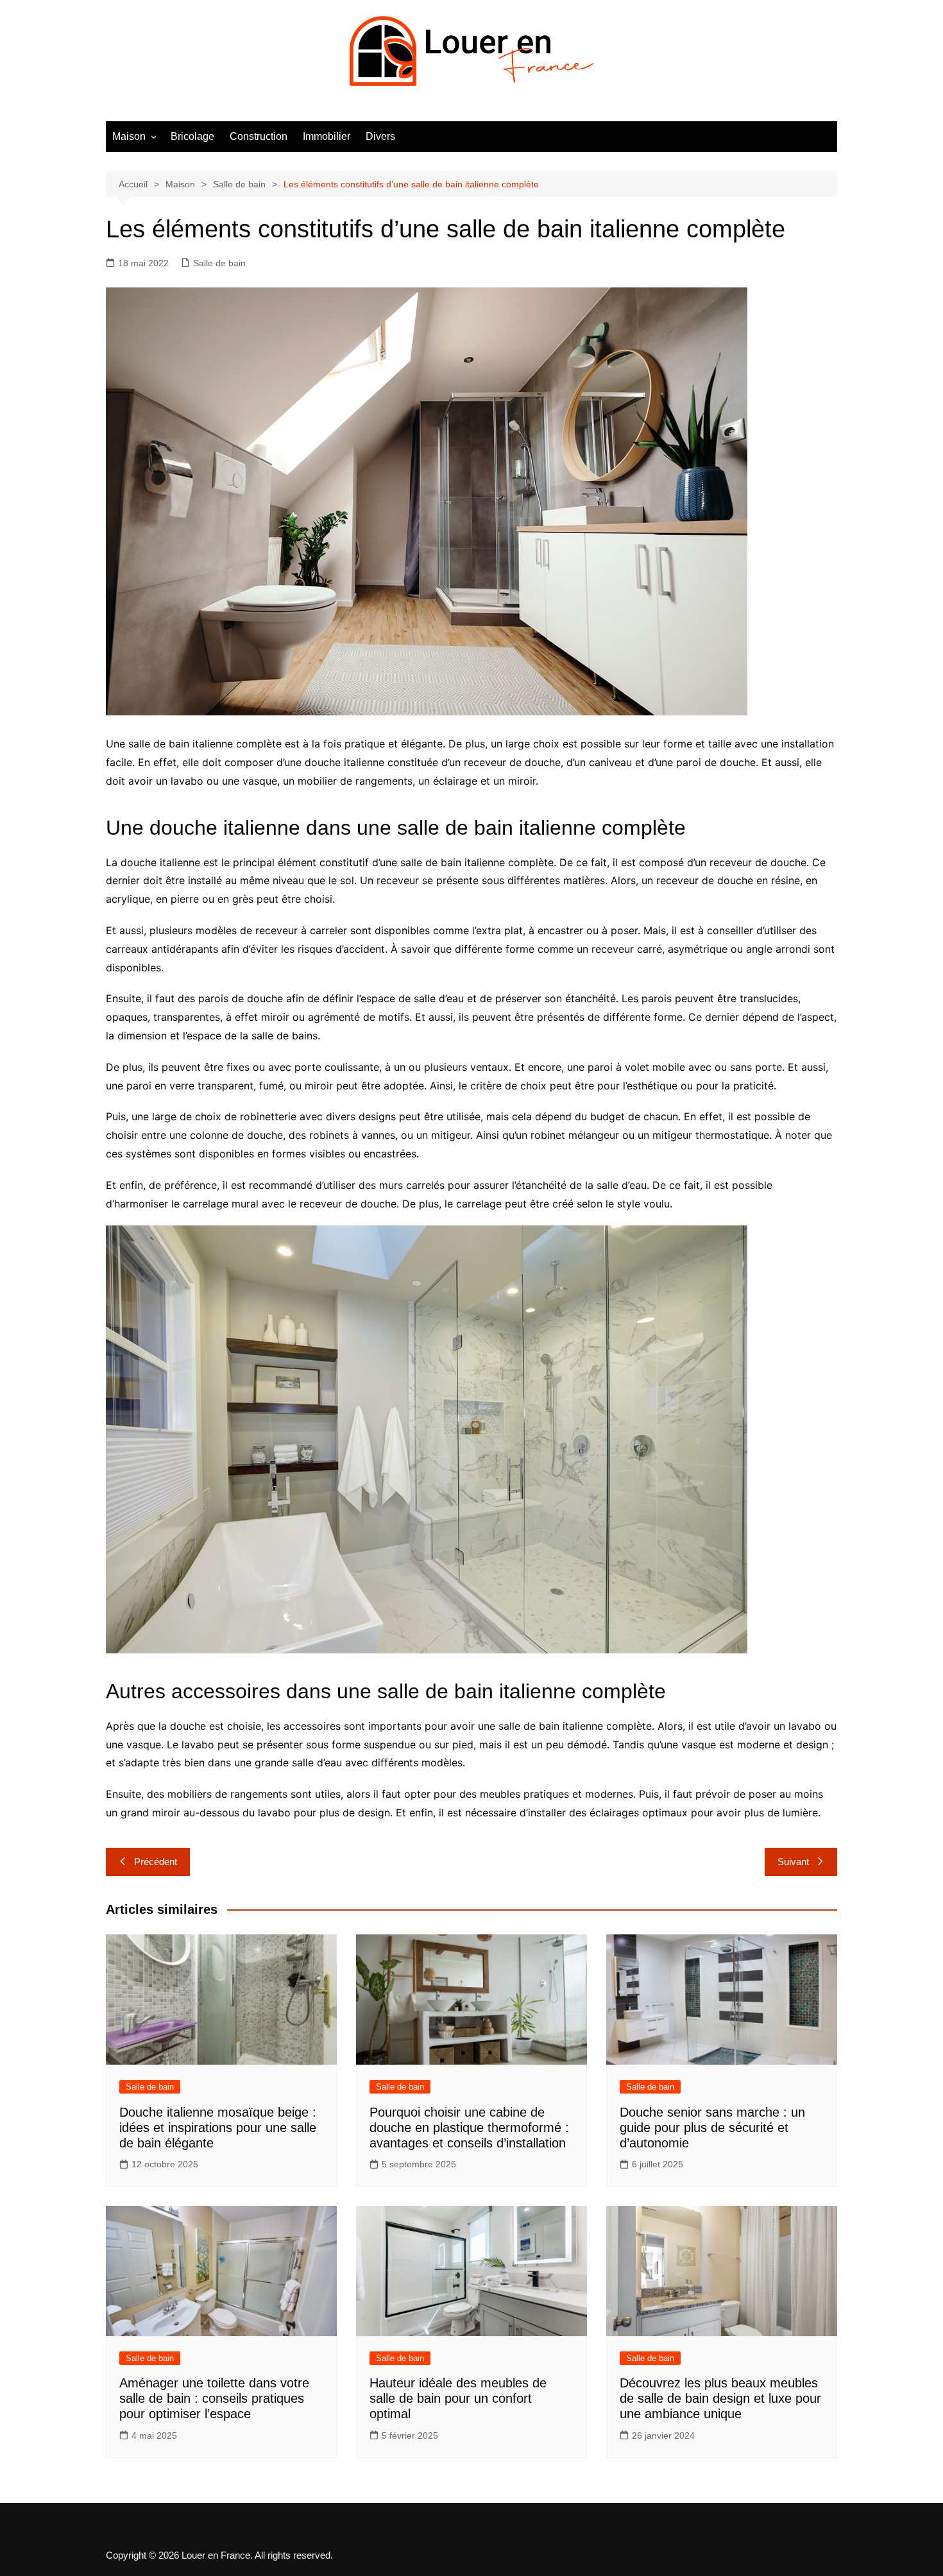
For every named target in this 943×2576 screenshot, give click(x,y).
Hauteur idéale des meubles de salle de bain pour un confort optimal (458, 2398)
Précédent (156, 1862)
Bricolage (192, 136)
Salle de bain (219, 263)
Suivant (793, 1862)
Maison (129, 136)
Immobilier (327, 136)
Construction (259, 136)
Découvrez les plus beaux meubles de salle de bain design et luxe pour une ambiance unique (720, 2398)
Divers (380, 136)
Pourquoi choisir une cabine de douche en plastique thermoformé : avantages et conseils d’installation (469, 2128)
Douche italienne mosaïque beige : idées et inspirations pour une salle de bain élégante (218, 2128)
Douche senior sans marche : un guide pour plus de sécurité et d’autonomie (712, 2128)
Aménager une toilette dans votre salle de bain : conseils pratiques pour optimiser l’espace (214, 2398)
